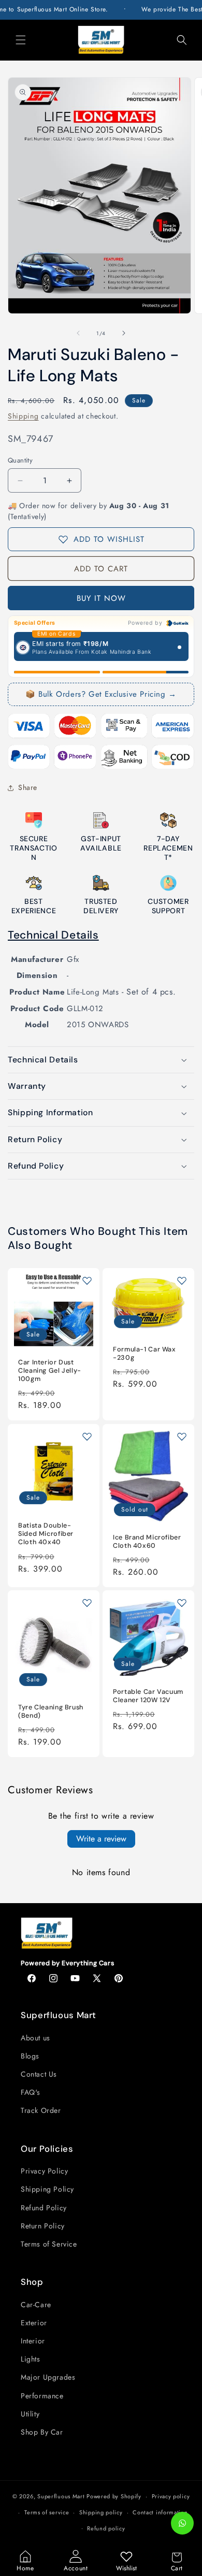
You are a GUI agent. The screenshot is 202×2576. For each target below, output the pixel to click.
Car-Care (36, 2305)
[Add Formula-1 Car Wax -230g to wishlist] (182, 1280)
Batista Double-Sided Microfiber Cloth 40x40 (46, 1534)
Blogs (30, 2056)
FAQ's (31, 2092)
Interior (33, 2341)
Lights (31, 2359)
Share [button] (28, 787)
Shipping (23, 416)
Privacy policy (171, 2496)
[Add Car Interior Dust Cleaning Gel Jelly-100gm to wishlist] (87, 1280)
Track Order (41, 2110)
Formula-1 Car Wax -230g (145, 1354)
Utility (30, 2414)
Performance (42, 2396)
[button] (21, 40)
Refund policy (106, 2528)
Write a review (101, 1839)
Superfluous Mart (61, 2496)
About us (35, 2038)
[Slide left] (78, 333)
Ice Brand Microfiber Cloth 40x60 (147, 1542)
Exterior (34, 2323)
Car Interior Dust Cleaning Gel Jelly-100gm (50, 1371)
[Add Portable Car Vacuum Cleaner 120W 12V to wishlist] (182, 1603)
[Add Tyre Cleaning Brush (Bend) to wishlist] (87, 1603)
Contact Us (39, 2074)
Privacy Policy (44, 2171)
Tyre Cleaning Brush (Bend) (51, 1711)
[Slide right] (124, 333)
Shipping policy (101, 2512)
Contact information (160, 2512)
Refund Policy (44, 2208)
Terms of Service (49, 2244)
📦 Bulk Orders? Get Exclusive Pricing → (101, 694)
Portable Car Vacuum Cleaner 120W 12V (148, 1696)
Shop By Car (42, 2432)
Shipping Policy (47, 2189)
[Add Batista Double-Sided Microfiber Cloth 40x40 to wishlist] (87, 1436)
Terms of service (47, 2512)
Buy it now (101, 598)
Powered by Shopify (114, 2496)
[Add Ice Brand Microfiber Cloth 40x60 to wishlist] (182, 1436)
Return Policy (43, 2226)
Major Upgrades (48, 2377)
